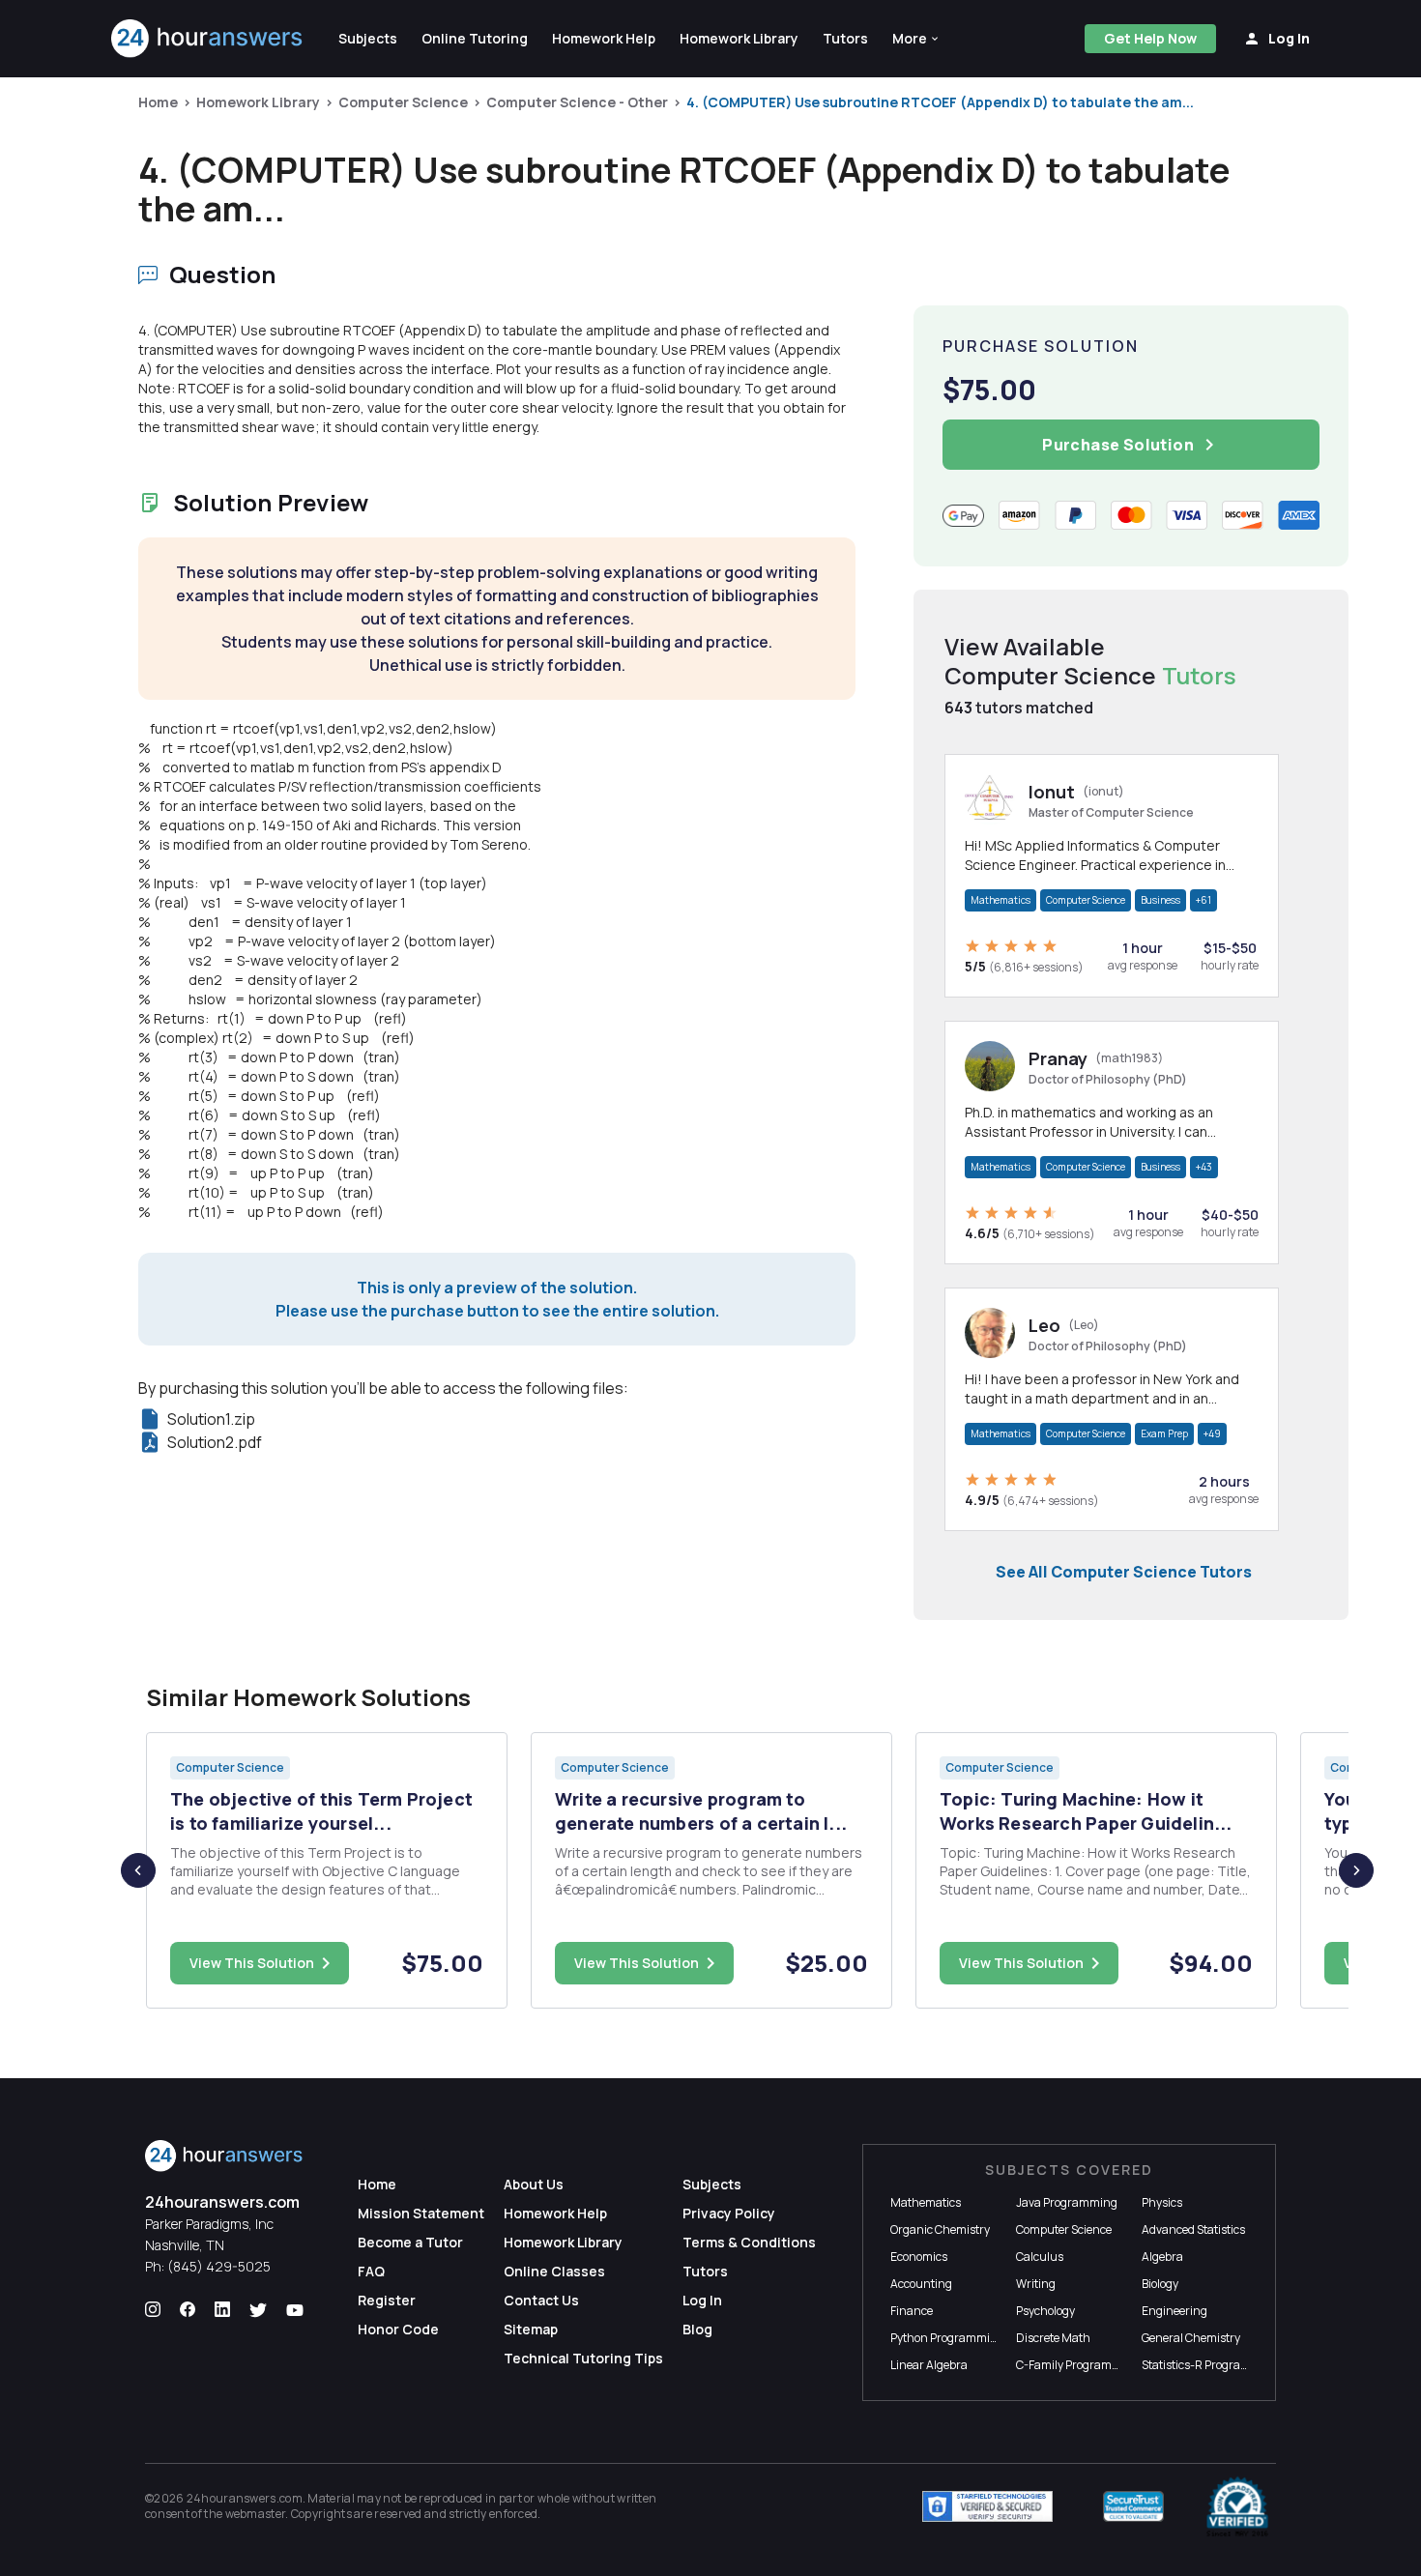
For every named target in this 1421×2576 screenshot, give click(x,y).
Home (158, 102)
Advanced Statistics (1193, 2229)
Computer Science (403, 102)
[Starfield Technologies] (987, 2506)
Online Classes (554, 2271)
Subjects (712, 2184)
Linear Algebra (929, 2365)
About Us (534, 2184)
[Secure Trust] (1133, 2506)
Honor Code (398, 2329)
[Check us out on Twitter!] (258, 2310)
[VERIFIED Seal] (1237, 2506)
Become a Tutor (410, 2242)
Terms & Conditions (749, 2242)
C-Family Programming (1078, 2365)
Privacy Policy (729, 2213)
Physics (1162, 2202)
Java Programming (1067, 2202)
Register (387, 2300)
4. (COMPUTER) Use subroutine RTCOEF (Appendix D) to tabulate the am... (940, 102)
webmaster (256, 2514)
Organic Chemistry (940, 2229)
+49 (1212, 1433)
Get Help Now (1150, 38)
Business (1160, 900)
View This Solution (252, 1963)
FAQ (371, 2271)
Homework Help (555, 2213)
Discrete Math (1053, 2338)
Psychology (1045, 2311)
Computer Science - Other (577, 102)
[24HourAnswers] (207, 39)
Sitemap (531, 2329)
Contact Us (541, 2300)
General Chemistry (1191, 2338)
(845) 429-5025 (219, 2266)
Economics (919, 2257)
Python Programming (947, 2338)
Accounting (921, 2284)
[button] (916, 39)
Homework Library (258, 102)
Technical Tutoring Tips (583, 2358)
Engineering (1174, 2311)
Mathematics (1000, 900)
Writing (1036, 2284)
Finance (912, 2311)
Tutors (705, 2271)
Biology (1160, 2284)
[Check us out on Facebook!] (188, 2310)
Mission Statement (421, 2213)
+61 (1203, 900)
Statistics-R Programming (1210, 2365)
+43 (1204, 1167)
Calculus (1040, 2257)
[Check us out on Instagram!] (153, 2310)
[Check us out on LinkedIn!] (222, 2310)
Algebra (1162, 2257)
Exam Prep (1164, 1433)
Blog (697, 2329)
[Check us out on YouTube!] (295, 2310)
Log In (702, 2300)
